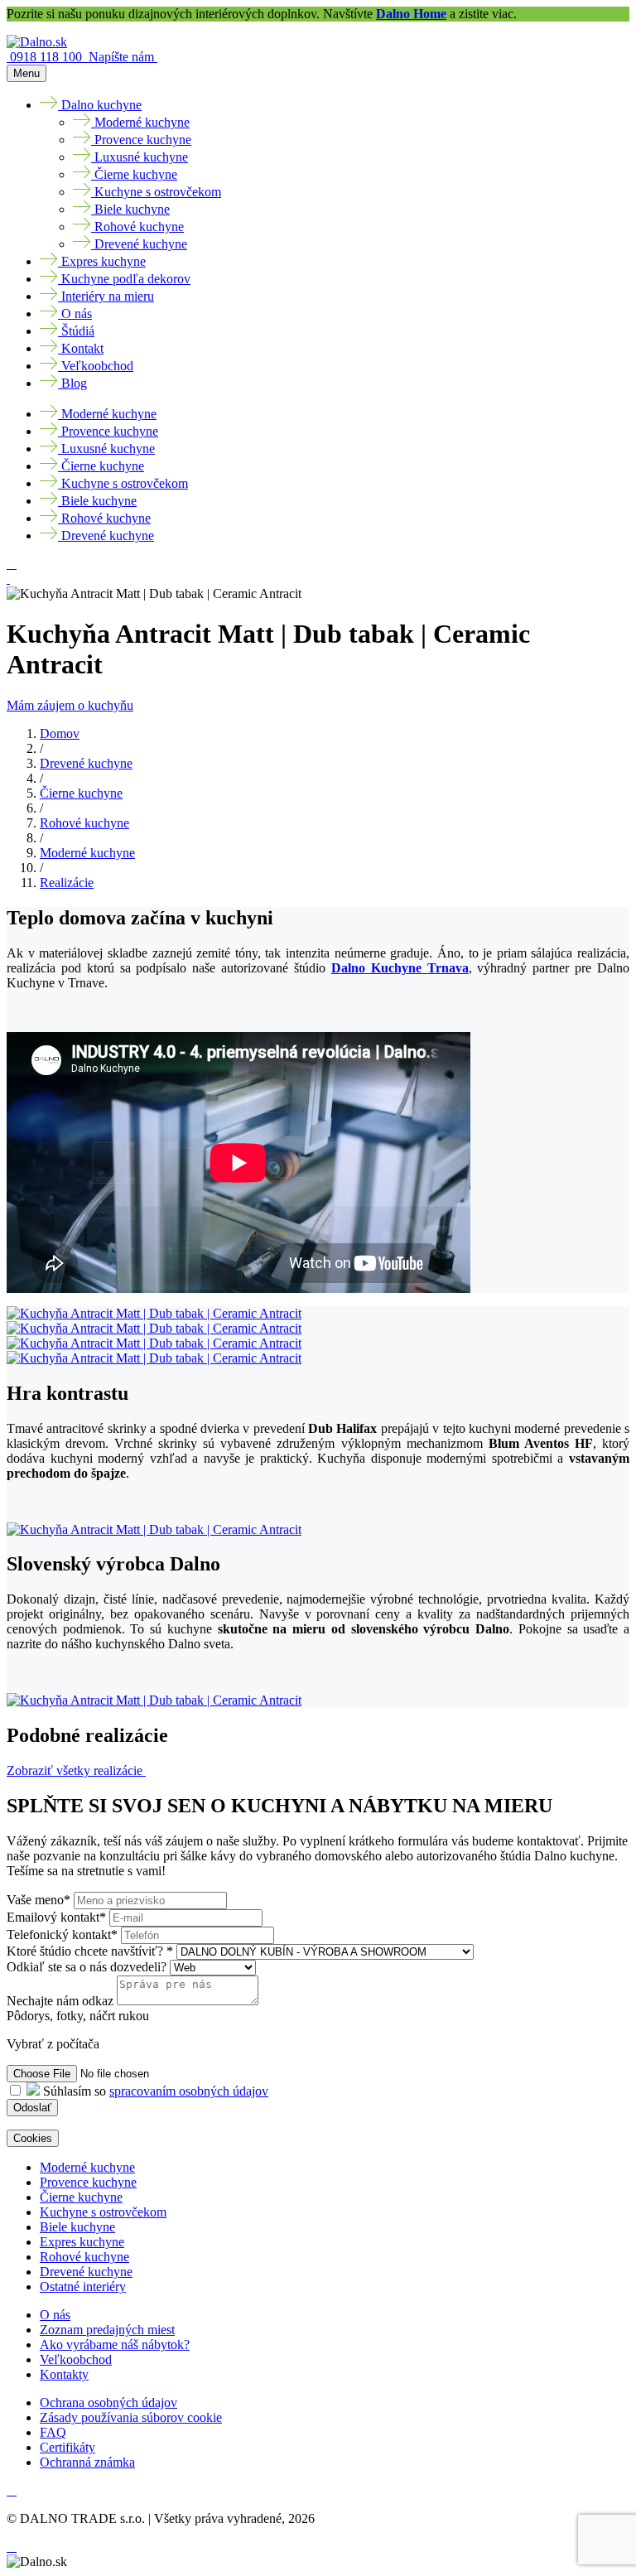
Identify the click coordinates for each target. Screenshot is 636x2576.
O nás (55, 2315)
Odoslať (32, 2108)
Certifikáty (67, 2447)
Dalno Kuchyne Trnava (400, 968)
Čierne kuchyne (81, 793)
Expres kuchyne (82, 2242)
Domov (60, 733)
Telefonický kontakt (62, 1934)
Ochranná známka (87, 2462)
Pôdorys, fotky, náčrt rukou (78, 2016)
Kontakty (64, 2374)
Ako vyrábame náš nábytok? (115, 2344)
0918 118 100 (48, 57)
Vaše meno (39, 1900)
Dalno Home (411, 14)
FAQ (53, 2432)
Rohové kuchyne (84, 823)
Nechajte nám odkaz (60, 2001)
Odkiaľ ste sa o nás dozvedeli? (88, 1967)
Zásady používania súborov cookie (131, 2417)
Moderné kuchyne (87, 853)
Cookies (33, 2138)
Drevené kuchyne (86, 763)
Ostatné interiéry (83, 2287)
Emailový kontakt (56, 1917)
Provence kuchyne (88, 2182)
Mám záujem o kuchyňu (70, 705)
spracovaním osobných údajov (189, 2091)
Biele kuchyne (77, 2227)
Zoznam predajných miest (107, 2330)
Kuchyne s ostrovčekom (103, 2212)
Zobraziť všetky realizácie (76, 1770)
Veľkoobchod (76, 2359)
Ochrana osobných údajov (108, 2402)
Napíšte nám (123, 57)
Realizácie (67, 883)
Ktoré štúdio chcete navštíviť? (90, 1951)
